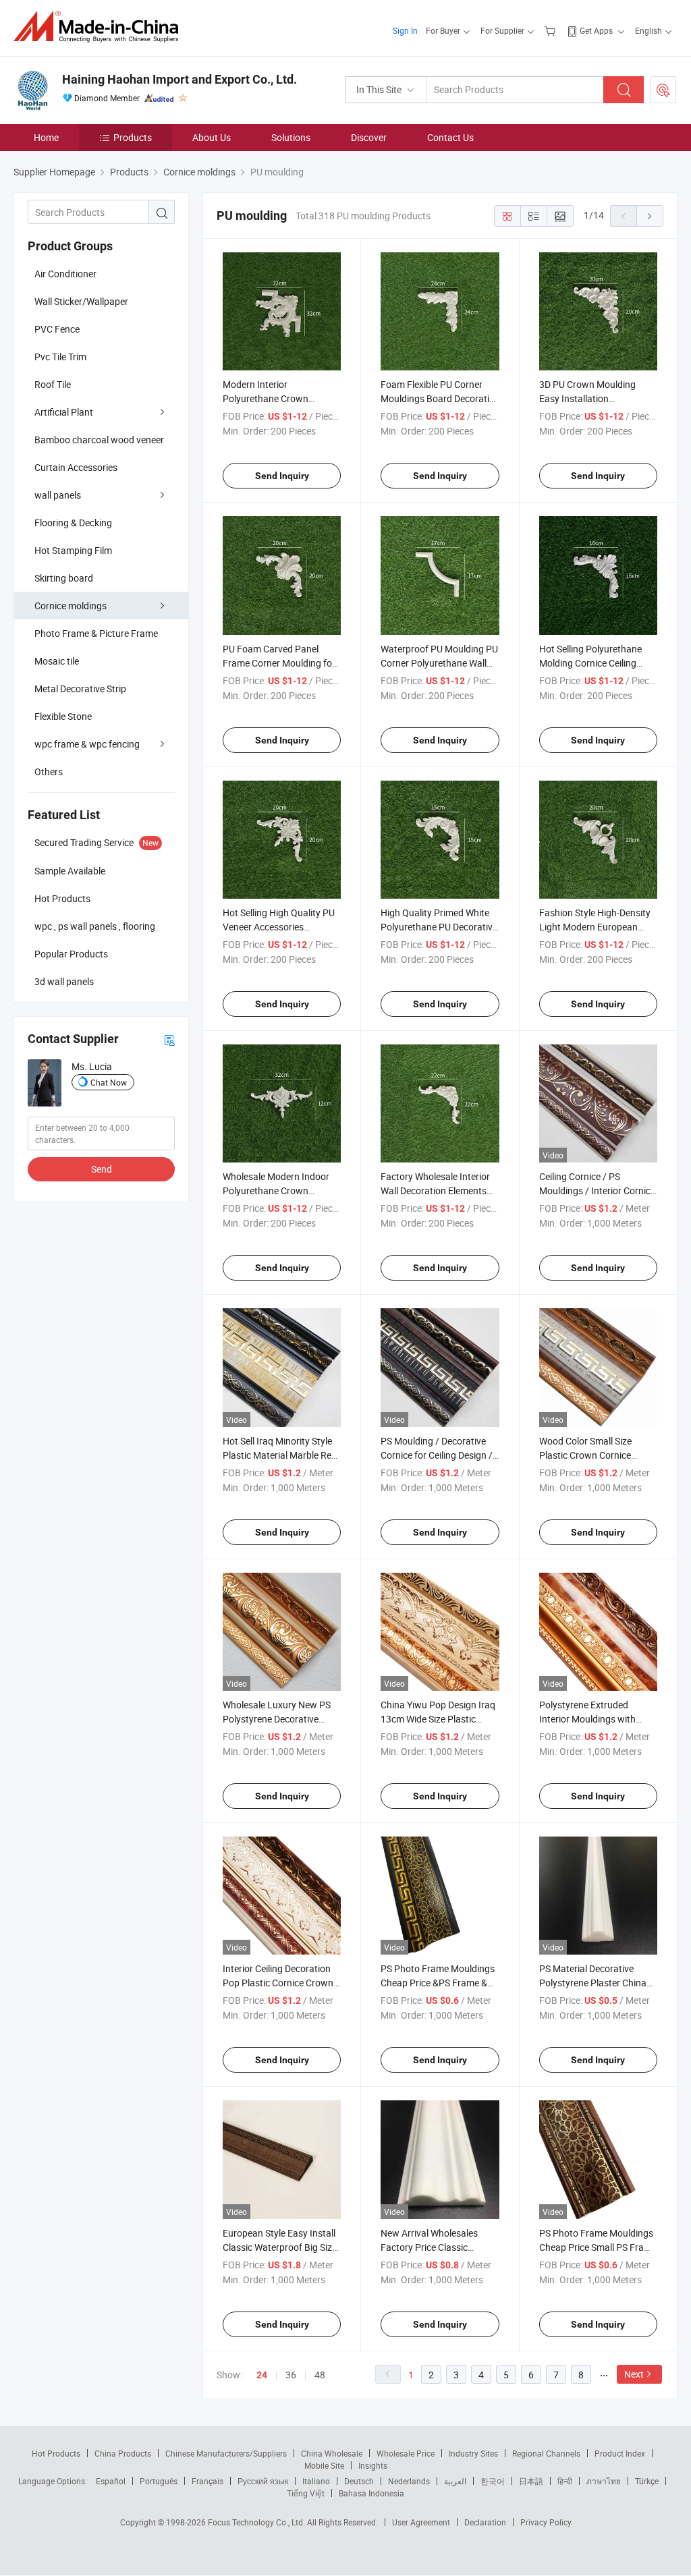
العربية (455, 2481)
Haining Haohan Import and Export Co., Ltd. (179, 79)
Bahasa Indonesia (371, 2493)
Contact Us (450, 137)
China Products (123, 2453)
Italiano (316, 2481)
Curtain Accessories (76, 467)
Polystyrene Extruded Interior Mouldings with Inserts (587, 1719)
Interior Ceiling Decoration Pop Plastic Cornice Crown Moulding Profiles (278, 1983)
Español (111, 2481)
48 (320, 2375)
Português (159, 2481)
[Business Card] (169, 1039)
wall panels (58, 495)
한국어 (493, 2481)
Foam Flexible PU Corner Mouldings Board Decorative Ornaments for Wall (440, 398)
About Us (212, 137)
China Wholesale (332, 2453)
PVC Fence (57, 329)
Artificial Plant (64, 412)
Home (46, 137)
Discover (369, 137)
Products (133, 137)
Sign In (405, 30)
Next (634, 2374)
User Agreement (421, 2522)
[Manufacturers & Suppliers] (100, 27)
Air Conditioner (65, 274)
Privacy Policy (546, 2522)
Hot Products (56, 2453)
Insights (373, 2465)
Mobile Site (324, 2465)
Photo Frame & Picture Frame (96, 633)
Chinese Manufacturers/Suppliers (226, 2453)
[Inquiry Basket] (552, 30)
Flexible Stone (63, 716)
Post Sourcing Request (663, 90)
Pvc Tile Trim (60, 357)
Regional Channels (546, 2453)
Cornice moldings (71, 606)
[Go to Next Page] (650, 216)
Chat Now (109, 1082)
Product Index (620, 2453)
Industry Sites (473, 2453)
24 (262, 2375)
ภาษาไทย (604, 2481)
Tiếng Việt (306, 2493)
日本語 (531, 2481)
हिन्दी (565, 2481)
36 (291, 2375)
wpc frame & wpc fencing (87, 744)
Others (49, 772)
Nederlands (409, 2481)
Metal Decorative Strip (80, 689)
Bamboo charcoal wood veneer (99, 440)
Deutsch (359, 2481)
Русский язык (263, 2481)
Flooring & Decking (73, 523)
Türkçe (647, 2481)
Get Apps (596, 30)
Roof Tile (53, 384)
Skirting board (64, 578)
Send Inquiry (282, 476)
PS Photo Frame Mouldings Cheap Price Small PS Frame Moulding (598, 2247)
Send (102, 1169)
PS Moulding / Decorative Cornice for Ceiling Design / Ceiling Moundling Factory (437, 1455)
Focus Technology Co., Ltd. (257, 2522)
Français (208, 2481)
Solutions (291, 137)
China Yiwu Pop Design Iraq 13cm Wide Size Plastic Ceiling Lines (438, 1719)
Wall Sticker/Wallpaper (81, 301)
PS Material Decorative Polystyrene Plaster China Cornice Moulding (593, 1983)
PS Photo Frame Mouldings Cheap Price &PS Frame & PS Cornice (438, 1983)
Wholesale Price (406, 2453)
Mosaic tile (57, 661)
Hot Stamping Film (73, 550)
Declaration (485, 2522)
